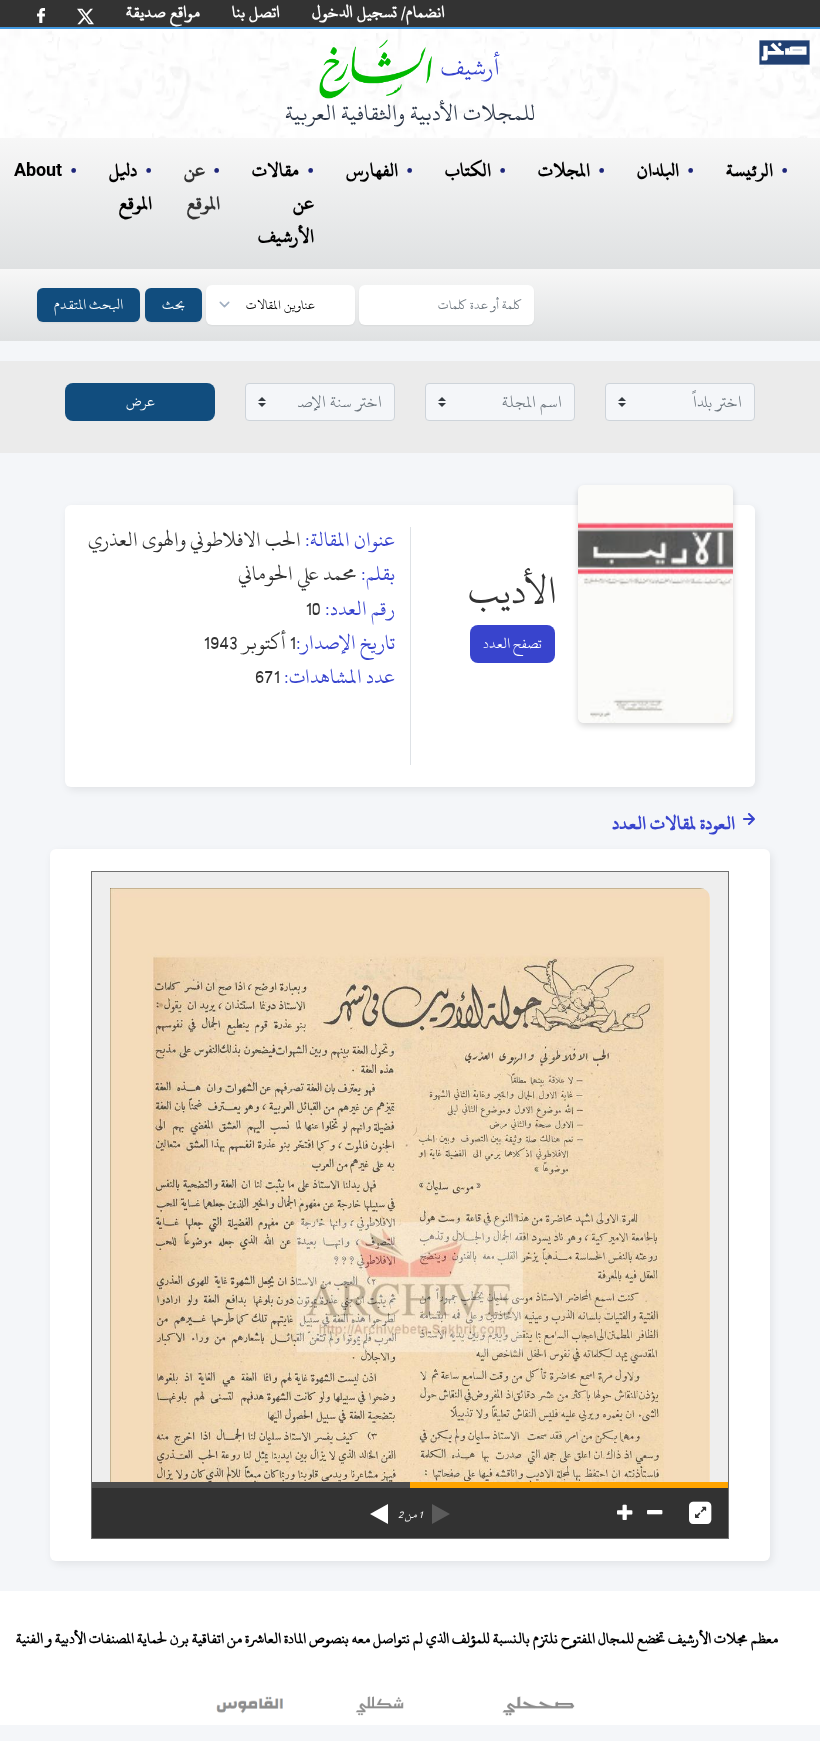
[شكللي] (380, 1710)
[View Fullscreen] (700, 1513)
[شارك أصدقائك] (41, 15)
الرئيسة (749, 170)
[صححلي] (538, 1710)
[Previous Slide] (441, 1507)
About (38, 171)
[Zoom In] (624, 1513)
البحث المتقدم (88, 304)
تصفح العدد (512, 643)
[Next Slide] (379, 1507)
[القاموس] (252, 1710)
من (410, 1515)
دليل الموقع (130, 187)
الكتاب (468, 170)
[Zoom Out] (654, 1513)
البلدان (658, 170)
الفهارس (372, 170)
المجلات (564, 170)
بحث (173, 304)
